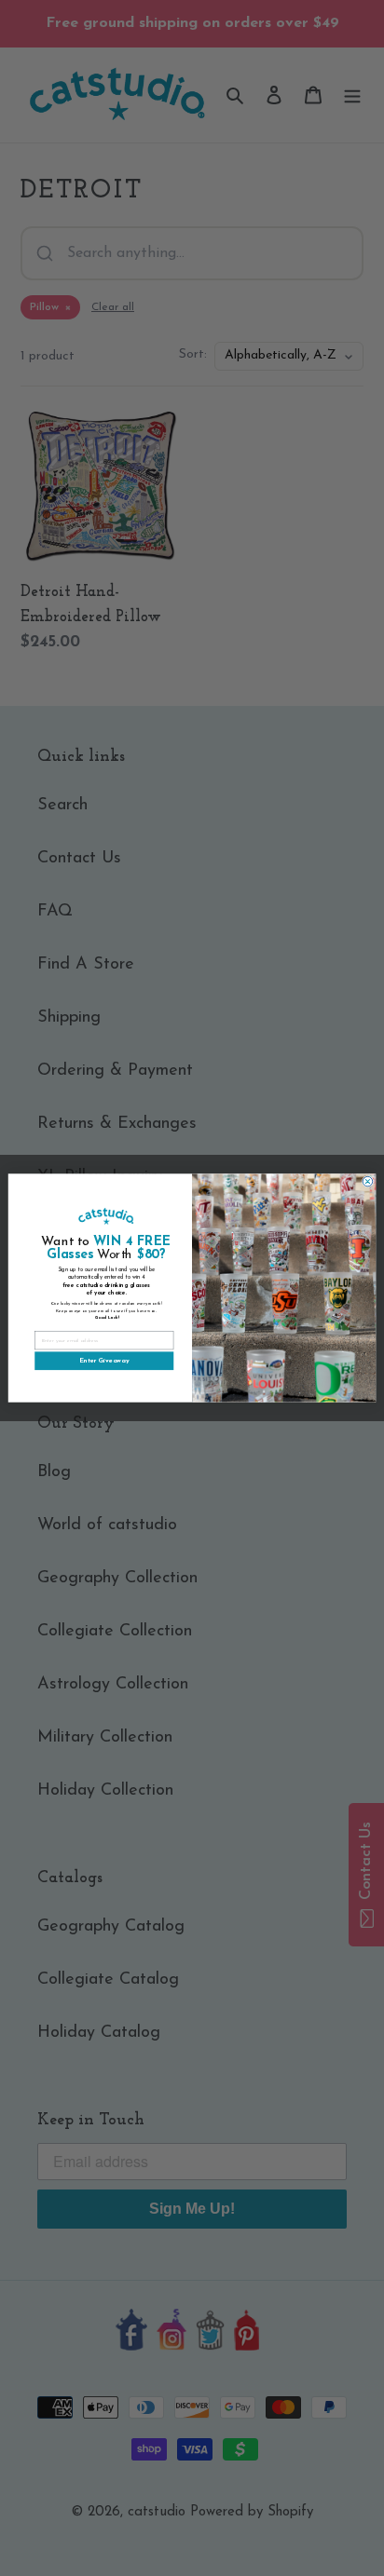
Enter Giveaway (104, 1361)
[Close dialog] (368, 1181)
